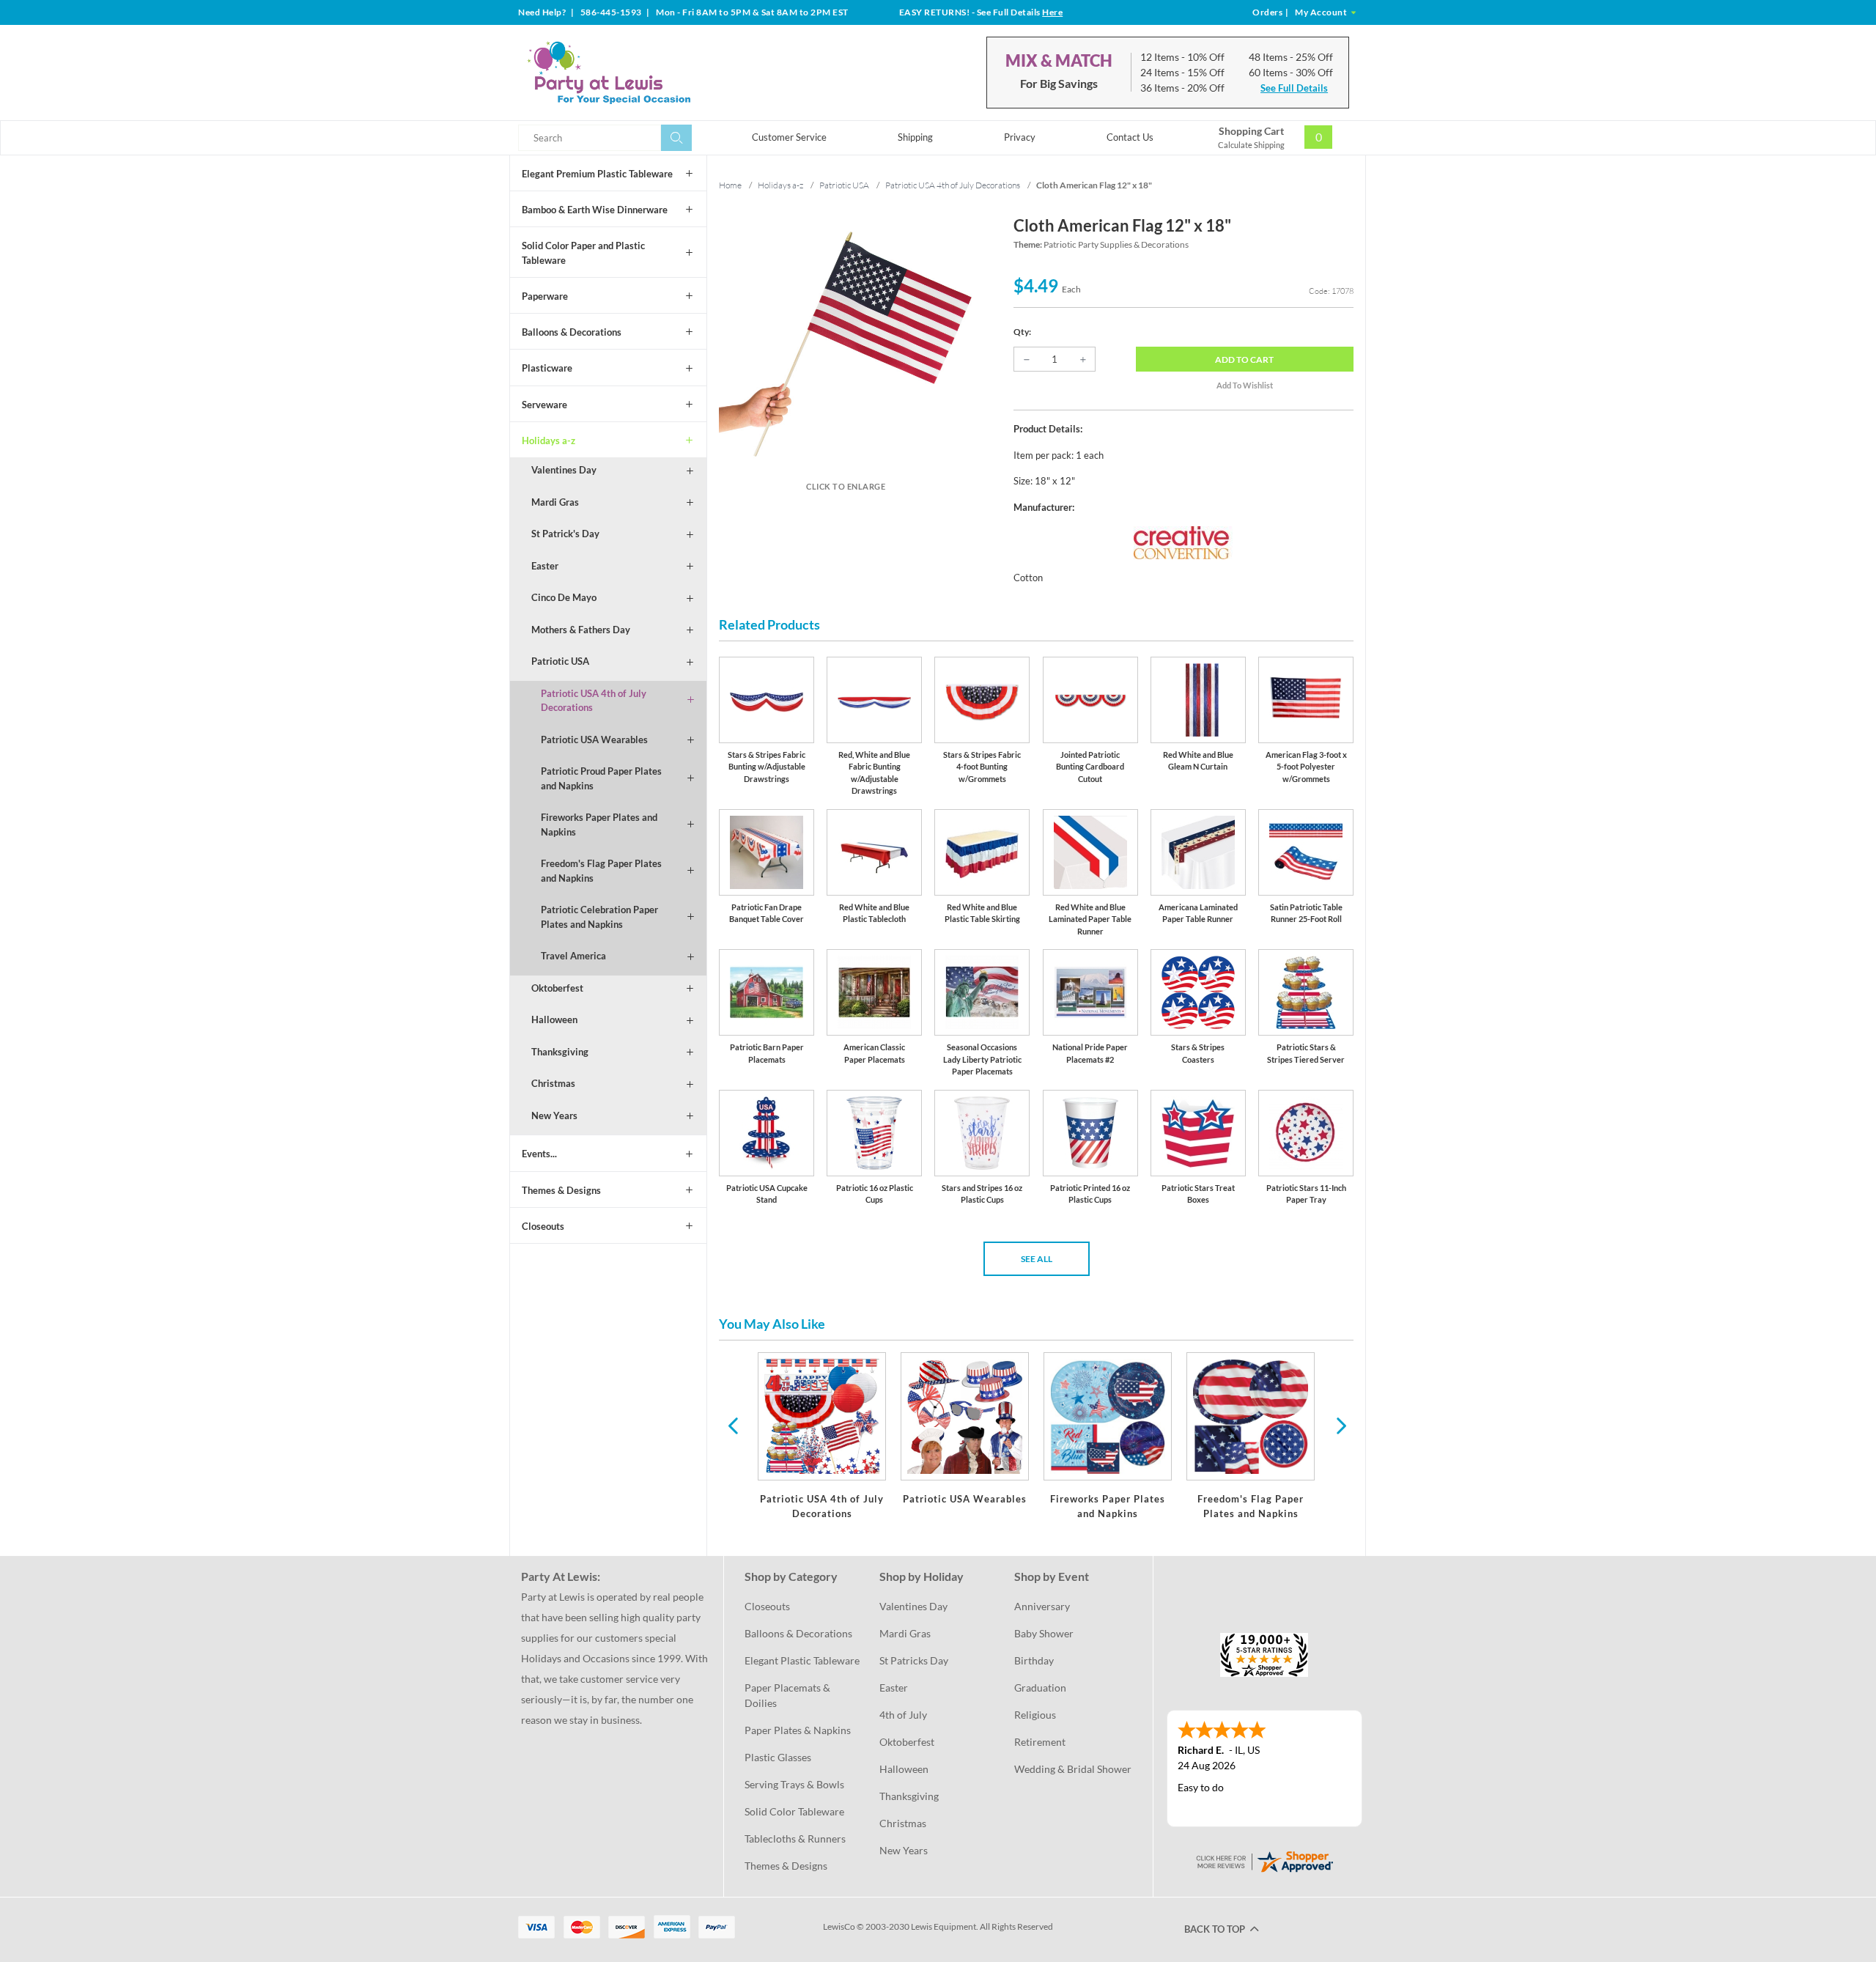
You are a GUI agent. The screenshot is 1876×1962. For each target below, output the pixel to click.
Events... (539, 1154)
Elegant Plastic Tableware (802, 1660)
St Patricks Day (914, 1660)
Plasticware (547, 368)
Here (1052, 12)
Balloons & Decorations (572, 332)
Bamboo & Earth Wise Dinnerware (595, 210)
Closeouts (543, 1226)
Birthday (1034, 1660)
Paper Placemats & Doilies (789, 1695)
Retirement (1040, 1742)
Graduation (1040, 1688)
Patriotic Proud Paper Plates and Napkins (601, 778)
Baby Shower (1044, 1633)
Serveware (544, 405)
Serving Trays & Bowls (794, 1784)
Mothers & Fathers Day (581, 630)
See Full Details (1294, 88)
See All (1037, 1259)
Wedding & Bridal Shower (1073, 1769)
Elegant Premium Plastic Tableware (597, 174)
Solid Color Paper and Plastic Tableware (583, 253)
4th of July (903, 1715)
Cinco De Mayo (564, 597)
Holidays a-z (549, 440)
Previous (733, 1425)
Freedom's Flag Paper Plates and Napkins (601, 871)
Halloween (554, 1019)
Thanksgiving (560, 1052)
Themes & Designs (561, 1190)
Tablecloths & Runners (795, 1839)
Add (1244, 359)
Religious (1035, 1715)
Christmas (553, 1083)
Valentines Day (564, 470)
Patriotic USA (560, 661)
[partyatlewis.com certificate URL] (1264, 1860)
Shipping (915, 137)
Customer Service (789, 137)
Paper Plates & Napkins (798, 1730)
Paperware (545, 296)
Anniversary (1042, 1606)
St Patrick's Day (565, 534)
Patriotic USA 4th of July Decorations (594, 701)
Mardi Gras (555, 502)
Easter (545, 566)
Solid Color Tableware (794, 1811)
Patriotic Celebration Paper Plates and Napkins (599, 917)
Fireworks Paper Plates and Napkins (599, 825)
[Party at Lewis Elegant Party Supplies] (644, 73)
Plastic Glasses (778, 1757)
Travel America (573, 956)
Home (730, 185)
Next (1340, 1425)
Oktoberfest (557, 988)
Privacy (1020, 137)
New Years (554, 1115)
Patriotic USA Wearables (594, 740)
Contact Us (1130, 137)
